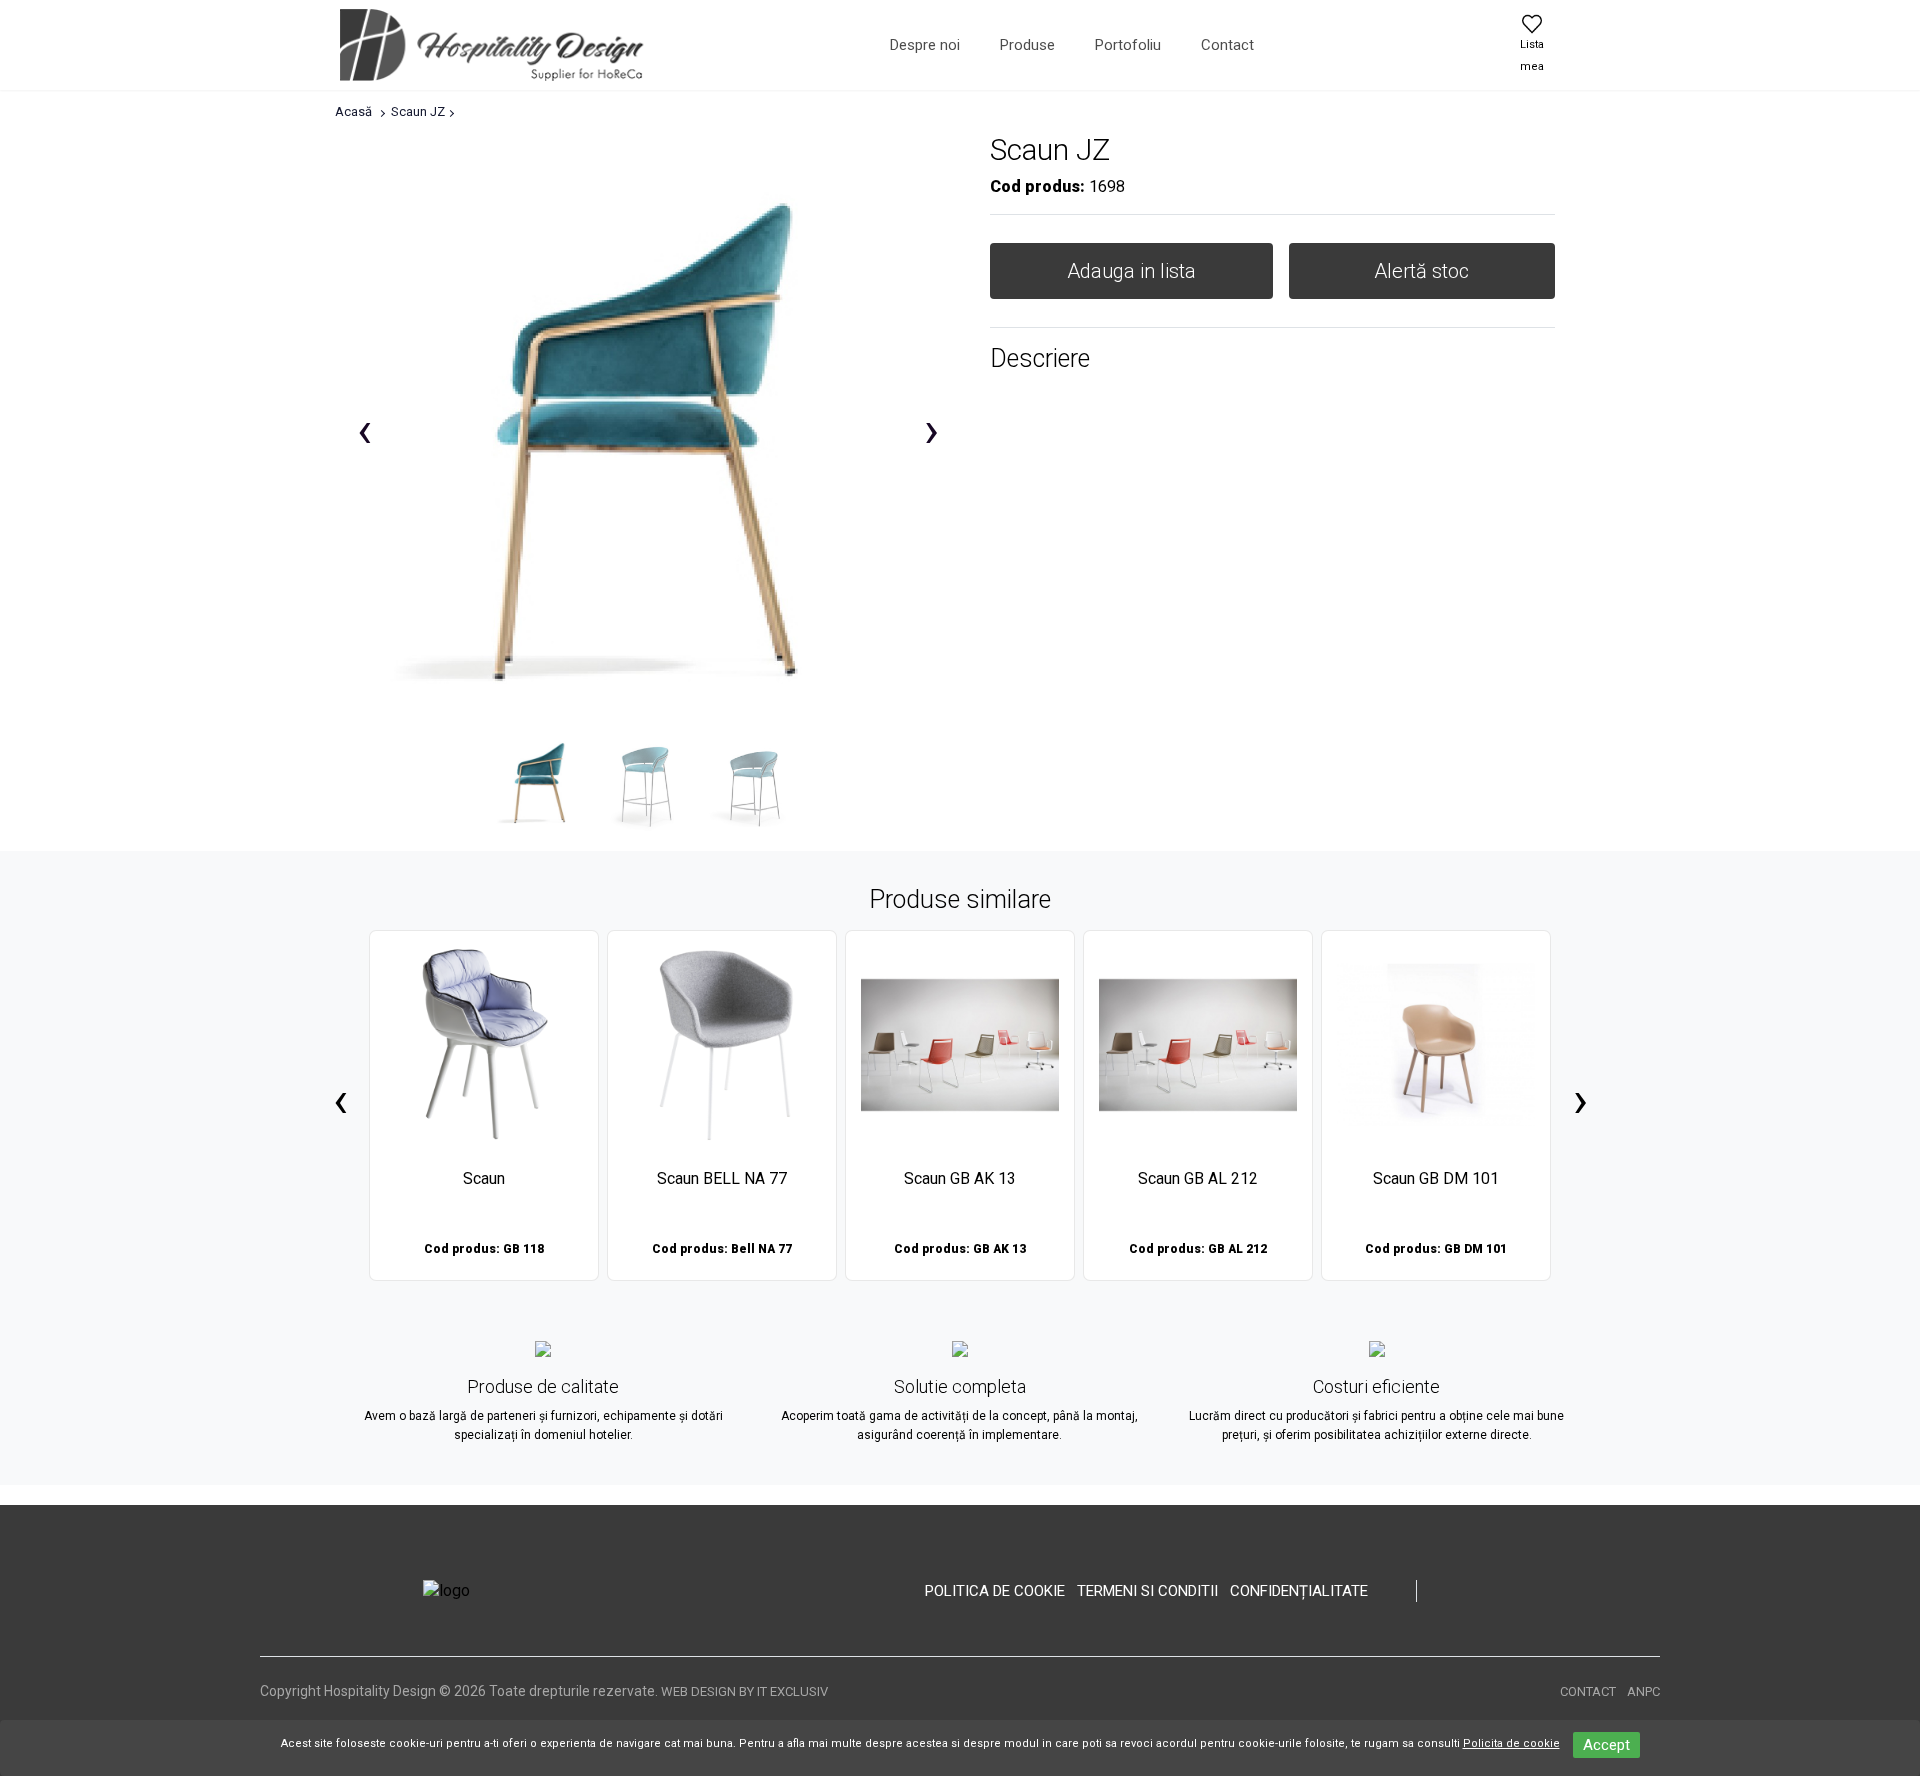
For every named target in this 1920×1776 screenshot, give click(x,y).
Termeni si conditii (1147, 1591)
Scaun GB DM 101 (1436, 1178)
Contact (1227, 45)
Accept (1606, 1745)
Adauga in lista (1131, 271)
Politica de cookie (995, 1591)
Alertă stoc (1421, 271)
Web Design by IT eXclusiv (744, 1691)
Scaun (484, 1178)
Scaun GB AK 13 (960, 1178)
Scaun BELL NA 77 (722, 1178)
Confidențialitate (1299, 1591)
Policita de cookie (1511, 1743)
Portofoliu (1128, 45)
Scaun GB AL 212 (1198, 1178)
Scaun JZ (418, 111)
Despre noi (925, 45)
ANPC (1643, 1691)
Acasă (353, 111)
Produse (1027, 45)
